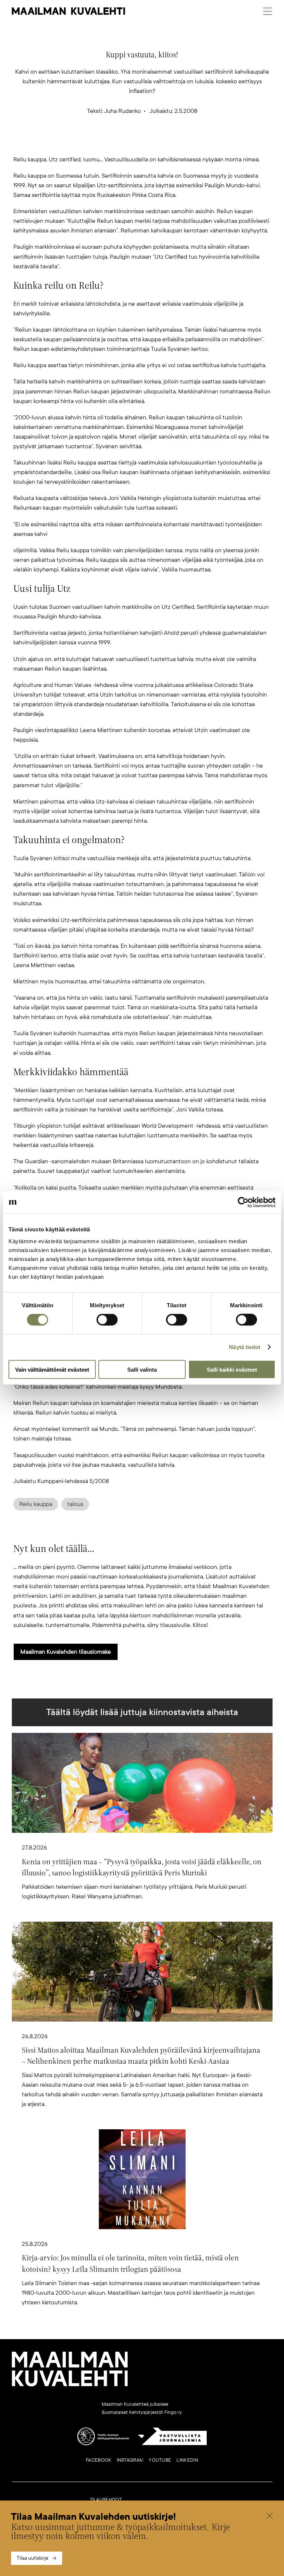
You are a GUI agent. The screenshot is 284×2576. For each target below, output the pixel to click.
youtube (160, 2460)
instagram (130, 2460)
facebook (99, 2460)
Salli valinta (142, 1369)
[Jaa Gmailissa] (130, 142)
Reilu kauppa (36, 1504)
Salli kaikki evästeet (232, 1369)
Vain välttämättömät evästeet (52, 1369)
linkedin (187, 2460)
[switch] (107, 1320)
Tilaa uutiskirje (33, 2558)
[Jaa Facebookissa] (154, 142)
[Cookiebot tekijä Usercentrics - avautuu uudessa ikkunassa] (243, 1203)
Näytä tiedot (245, 1347)
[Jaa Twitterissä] (106, 142)
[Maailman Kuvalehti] (70, 2385)
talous (75, 1504)
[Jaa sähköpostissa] (177, 142)
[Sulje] (270, 2517)
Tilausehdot (106, 2500)
